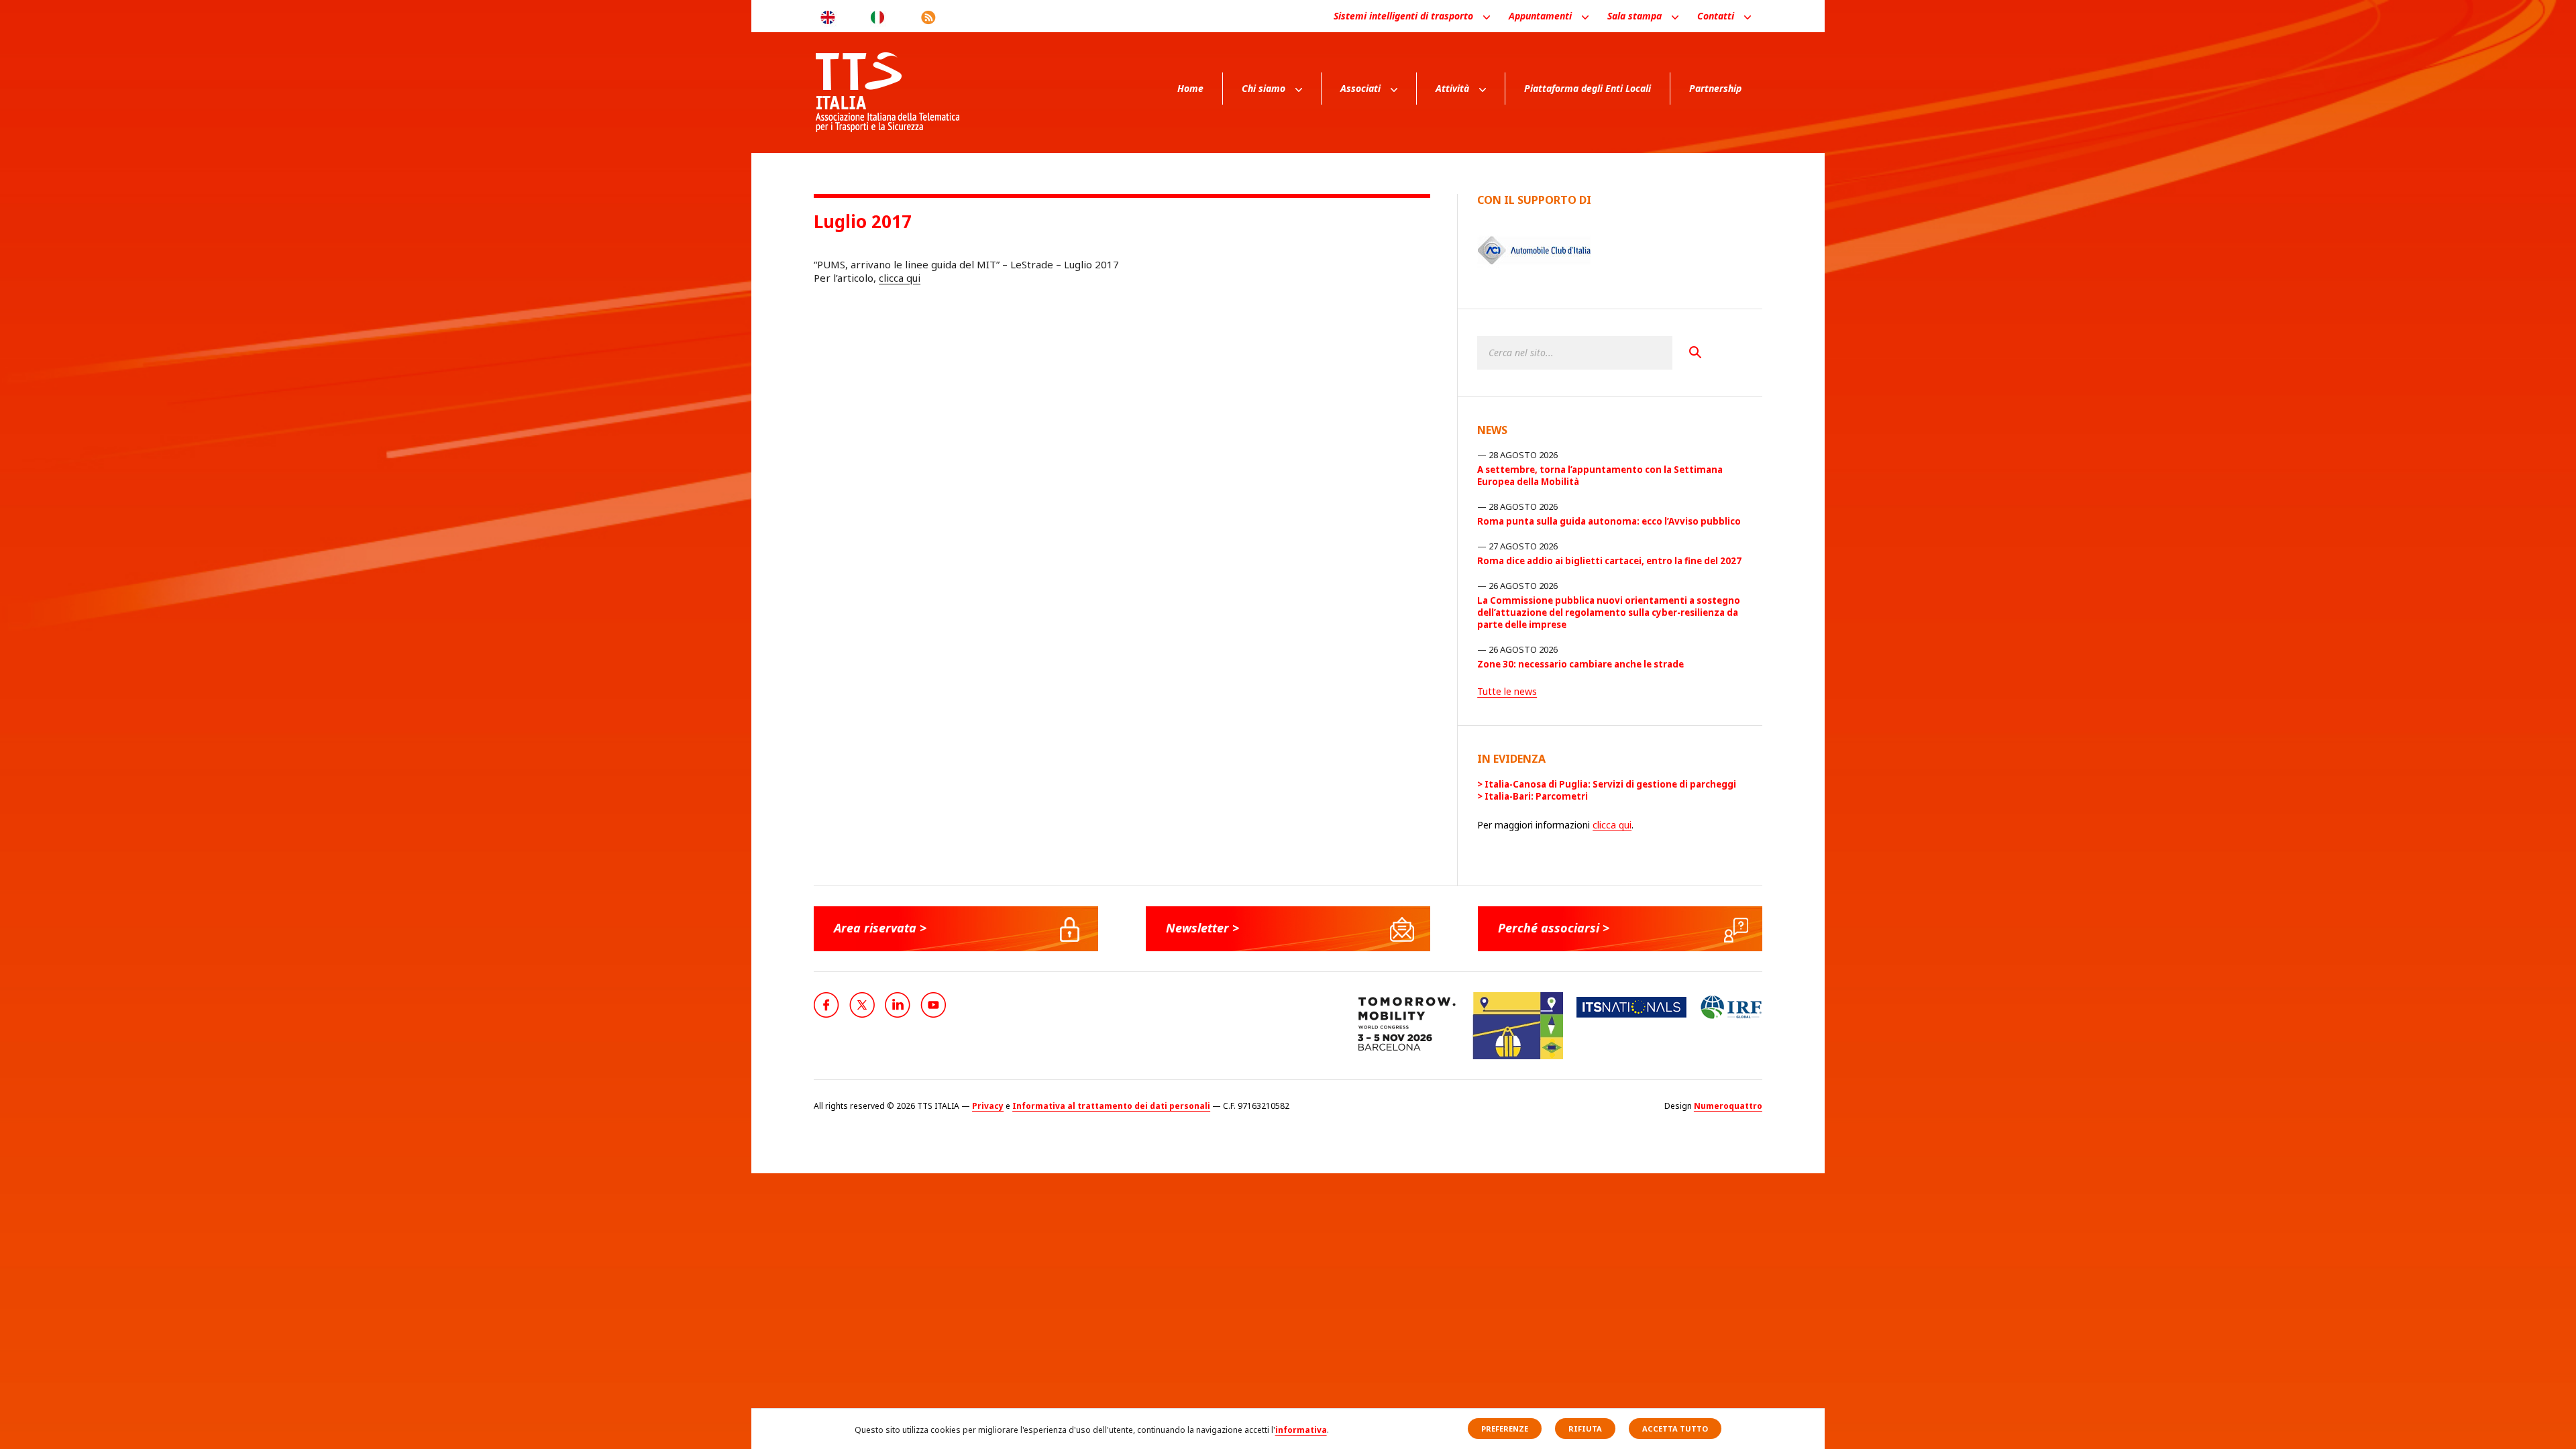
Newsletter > (1202, 928)
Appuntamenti (1540, 16)
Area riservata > (880, 928)
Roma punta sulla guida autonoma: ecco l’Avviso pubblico (1609, 521)
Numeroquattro (1728, 1106)
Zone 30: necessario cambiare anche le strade (1580, 664)
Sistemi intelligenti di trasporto (1403, 16)
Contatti (1716, 16)
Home (1190, 88)
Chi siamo (1264, 88)
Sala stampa (1634, 16)
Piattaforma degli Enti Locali (1588, 88)
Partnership (1715, 88)
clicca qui (900, 278)
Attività (1452, 88)
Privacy (988, 1106)
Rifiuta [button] (1585, 1429)
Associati (1360, 88)
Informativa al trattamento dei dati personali (1111, 1106)
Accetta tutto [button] (1675, 1429)
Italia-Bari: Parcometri (1536, 796)
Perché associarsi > (1554, 928)
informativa (1301, 1430)
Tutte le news (1507, 691)
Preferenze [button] (1505, 1429)
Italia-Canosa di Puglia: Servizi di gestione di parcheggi (1610, 784)
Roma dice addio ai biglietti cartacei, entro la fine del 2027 (1609, 561)
